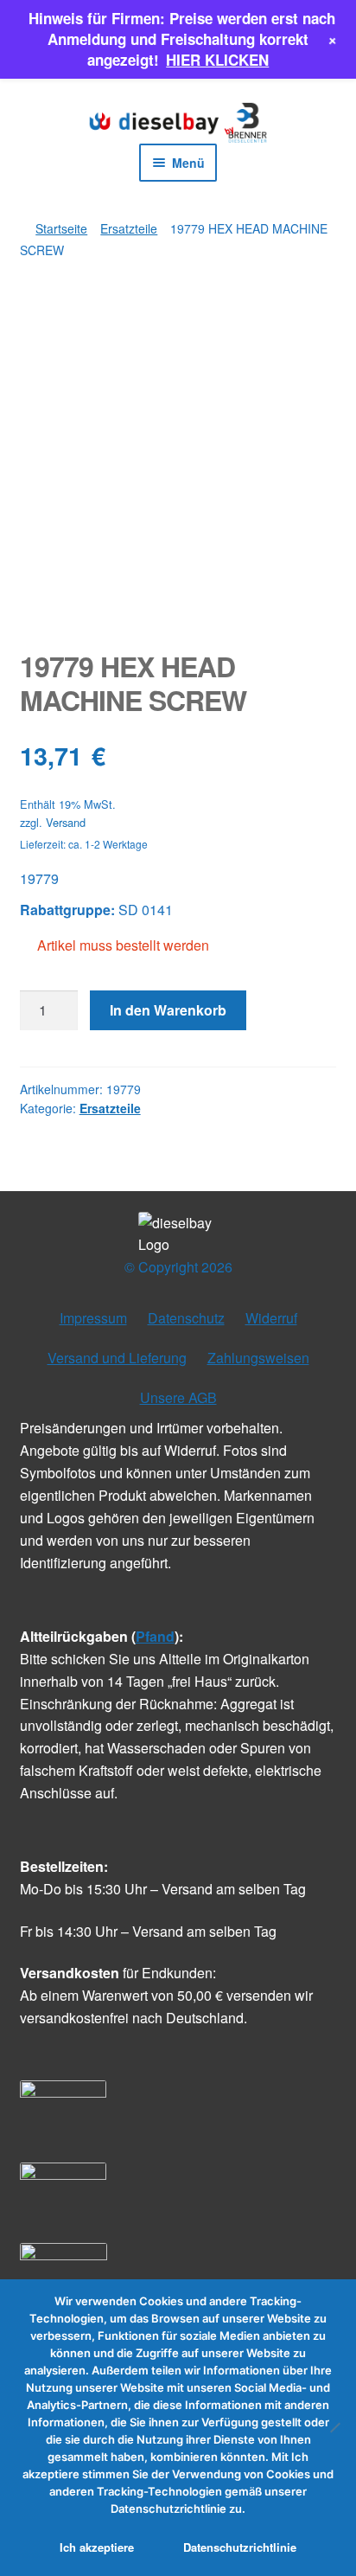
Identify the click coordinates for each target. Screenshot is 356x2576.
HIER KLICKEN (217, 60)
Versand (66, 822)
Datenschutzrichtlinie (240, 2547)
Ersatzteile (129, 228)
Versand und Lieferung (117, 1358)
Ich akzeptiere (97, 2547)
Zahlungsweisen (258, 1358)
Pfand (155, 1636)
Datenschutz (186, 1318)
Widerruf (271, 1318)
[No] (334, 2427)
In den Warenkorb (168, 1010)
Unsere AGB (178, 1397)
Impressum (93, 1318)
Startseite (61, 228)
